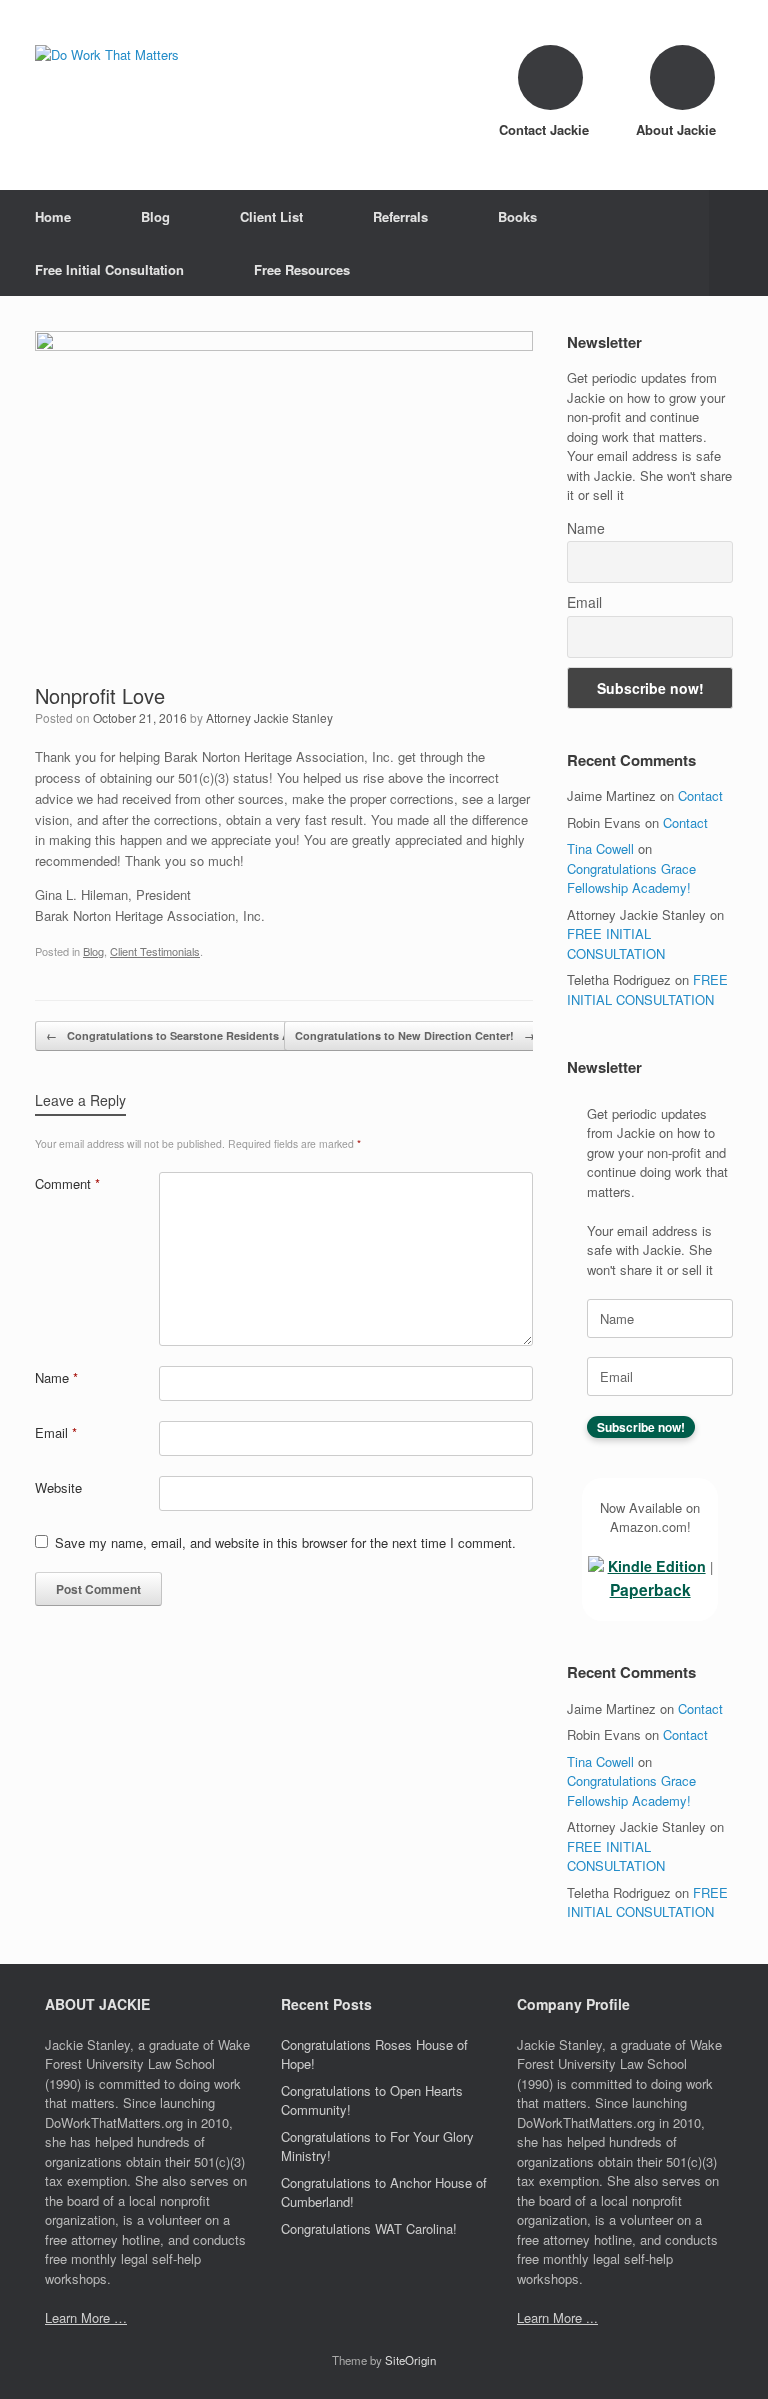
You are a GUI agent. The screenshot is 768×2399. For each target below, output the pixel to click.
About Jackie (678, 129)
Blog (155, 216)
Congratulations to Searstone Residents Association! (197, 1035)
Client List (271, 216)
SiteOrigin (410, 2360)
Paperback (650, 1589)
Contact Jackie (546, 129)
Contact (700, 795)
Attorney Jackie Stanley (269, 717)
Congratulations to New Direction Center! (415, 1035)
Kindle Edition (657, 1566)
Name (56, 1377)
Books (517, 216)
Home (53, 216)
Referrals (400, 216)
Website (58, 1487)
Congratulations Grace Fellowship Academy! (631, 878)
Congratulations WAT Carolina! (369, 2228)
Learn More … (86, 2317)
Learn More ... (557, 2317)
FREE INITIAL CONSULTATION (616, 943)
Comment (67, 1183)
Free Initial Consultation (109, 269)
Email (56, 1432)
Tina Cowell (600, 848)
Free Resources (302, 269)
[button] (738, 243)
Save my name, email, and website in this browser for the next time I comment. (285, 1542)
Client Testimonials (155, 951)
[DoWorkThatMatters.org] (107, 55)
